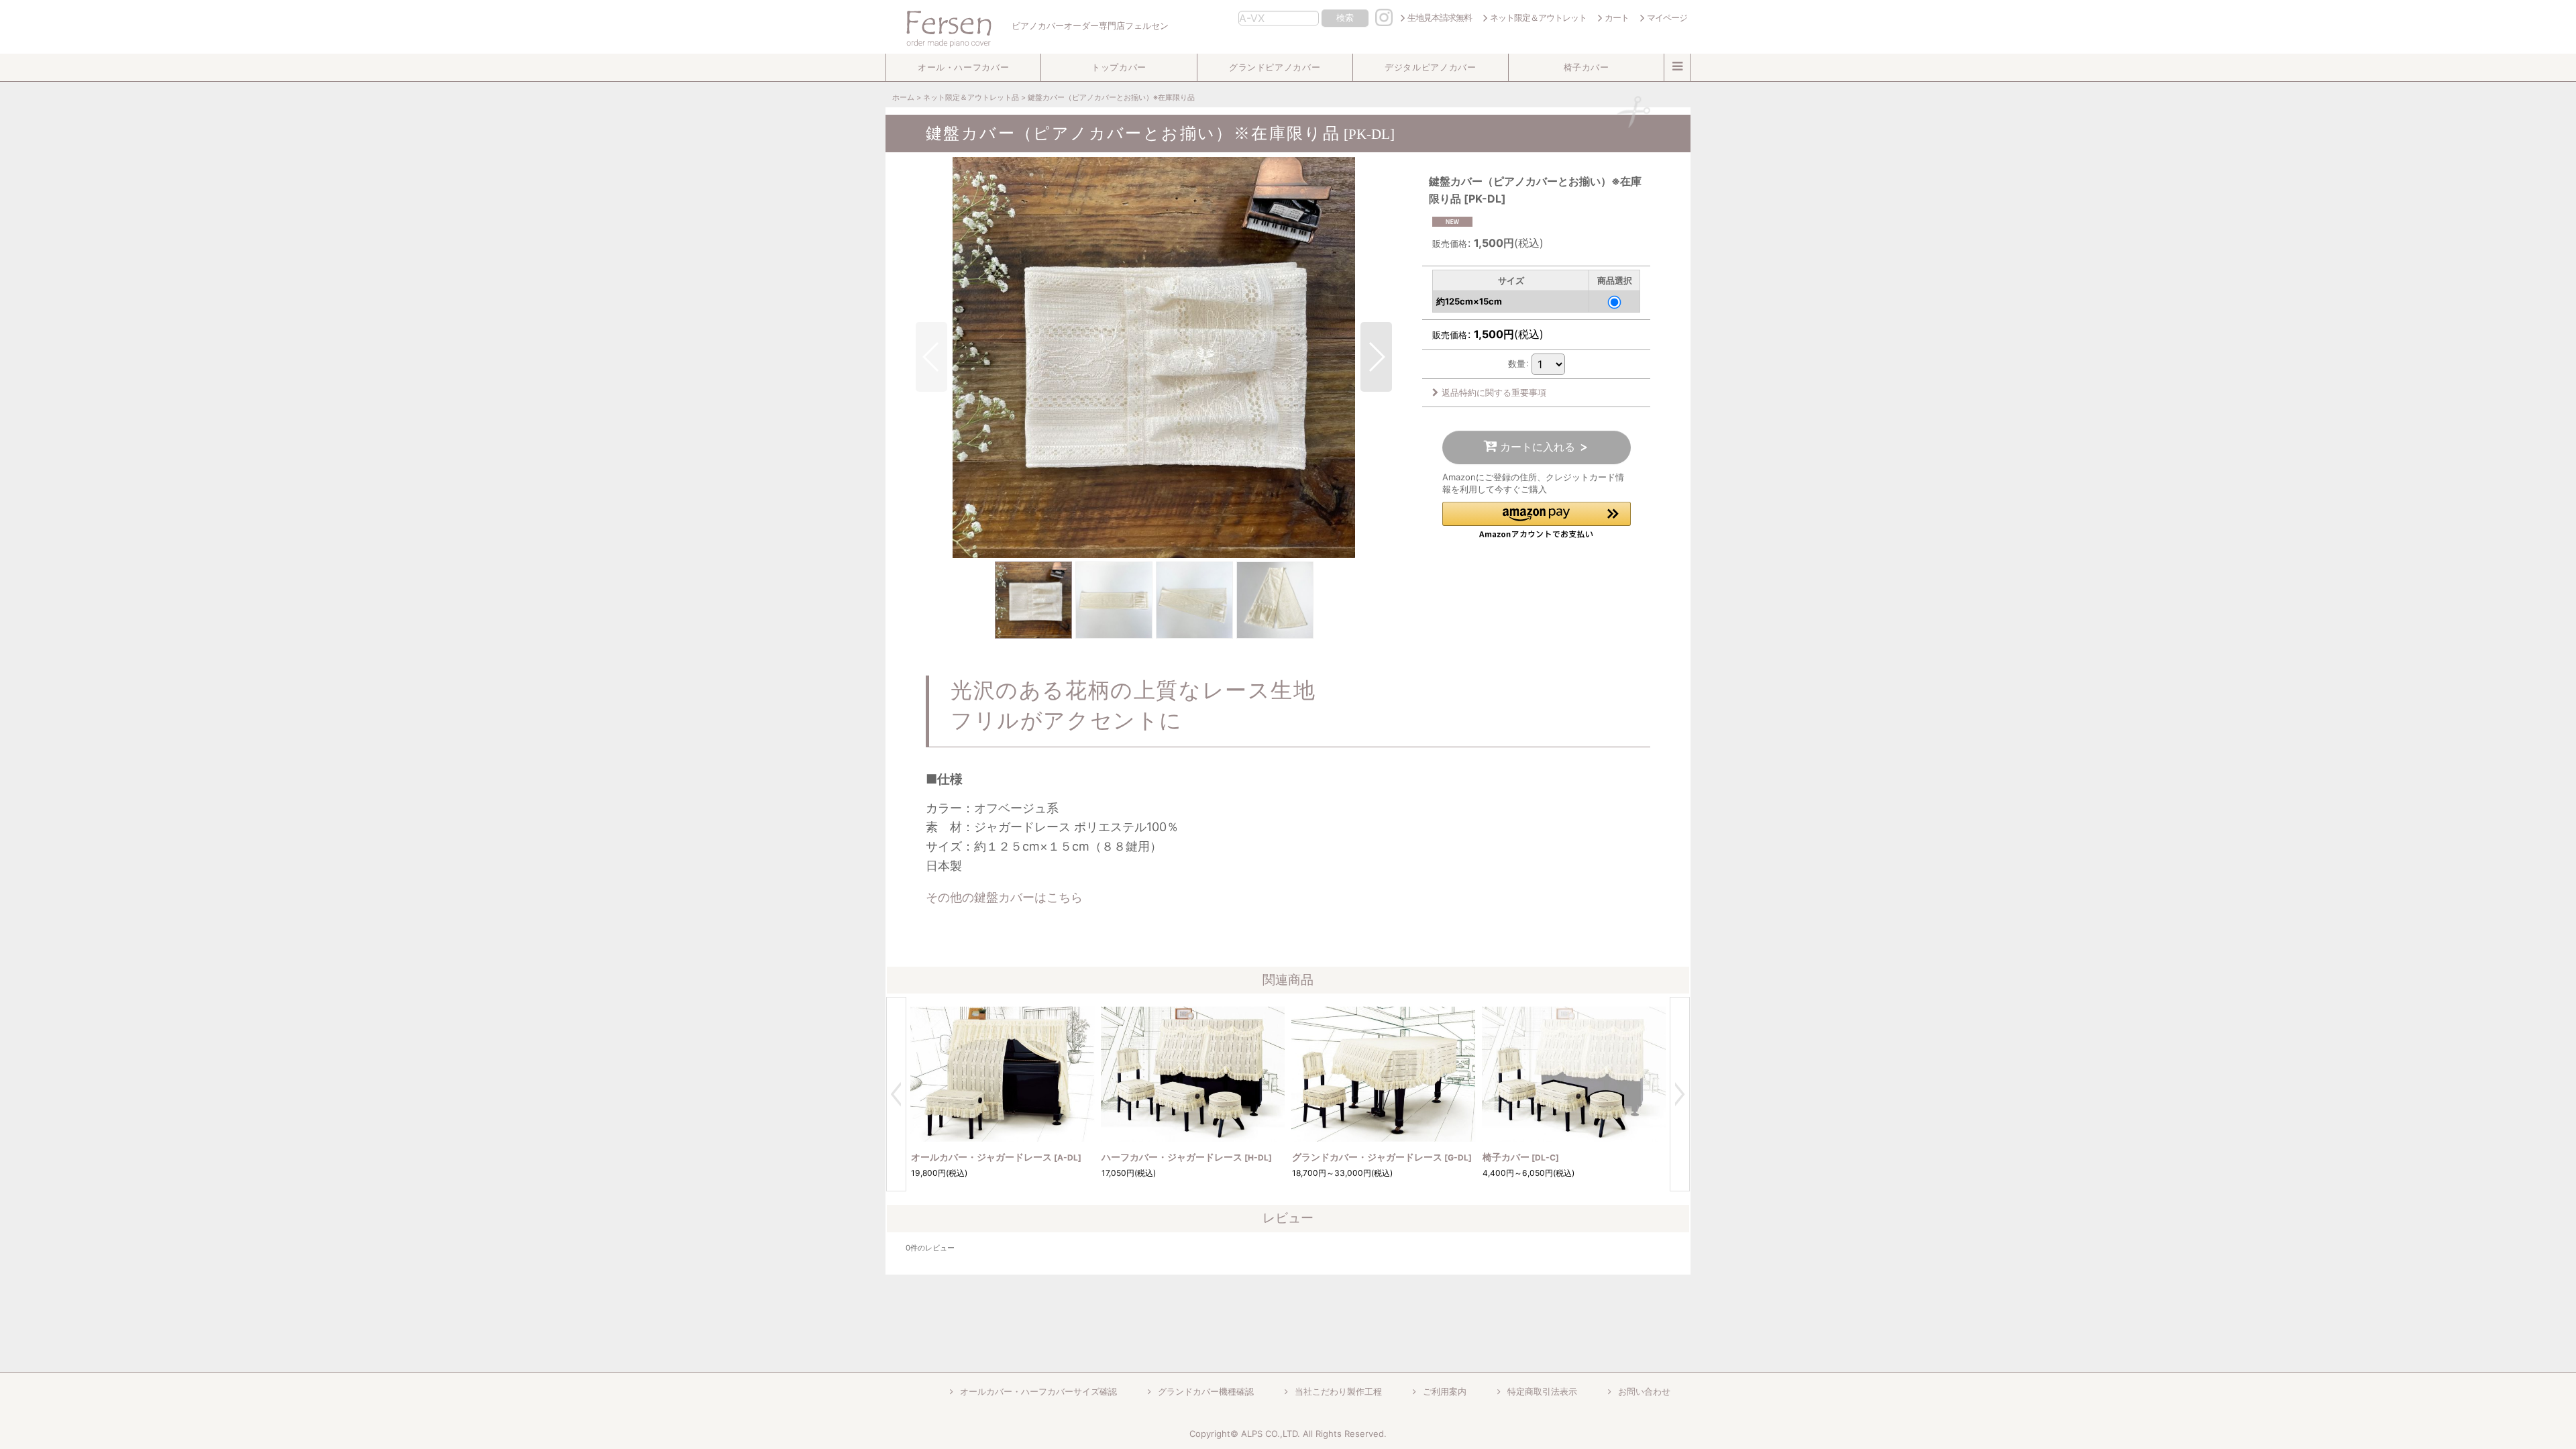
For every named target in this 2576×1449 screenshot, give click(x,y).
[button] (963, 67)
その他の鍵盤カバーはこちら (1004, 897)
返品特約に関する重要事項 (1494, 392)
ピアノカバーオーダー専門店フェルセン (1089, 26)
